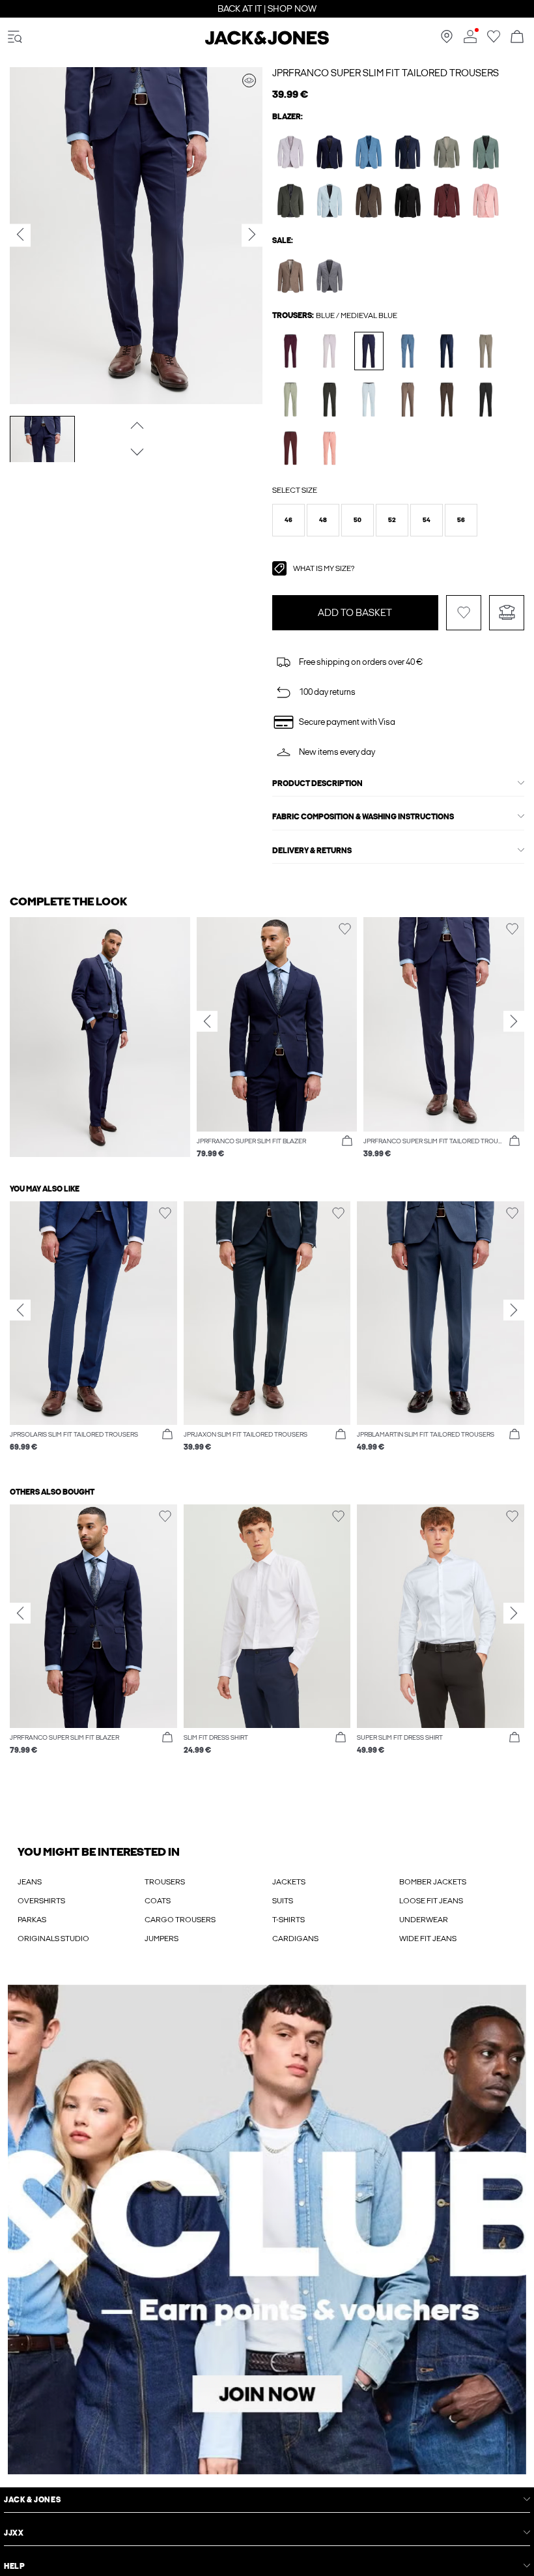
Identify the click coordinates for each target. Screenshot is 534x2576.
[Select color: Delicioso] (369, 200)
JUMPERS (162, 1939)
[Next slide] (514, 1021)
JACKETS (289, 1882)
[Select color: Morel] (291, 276)
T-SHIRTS (288, 1920)
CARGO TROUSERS (180, 1920)
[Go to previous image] (136, 425)
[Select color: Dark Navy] (408, 152)
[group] (277, 1044)
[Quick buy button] (347, 1141)
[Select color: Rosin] (291, 200)
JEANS (30, 1882)
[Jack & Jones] (267, 42)
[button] (288, 520)
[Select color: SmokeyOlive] (447, 152)
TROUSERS (165, 1882)
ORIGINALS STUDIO (53, 1939)
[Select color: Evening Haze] (291, 152)
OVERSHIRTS (41, 1901)
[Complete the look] (249, 80)
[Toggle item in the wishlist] (464, 613)
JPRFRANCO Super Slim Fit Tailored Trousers (386, 73)
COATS (158, 1901)
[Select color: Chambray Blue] (330, 200)
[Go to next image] (136, 452)
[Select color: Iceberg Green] (291, 399)
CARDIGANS (295, 1939)
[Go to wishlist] (494, 40)
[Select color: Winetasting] (291, 351)
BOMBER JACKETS (433, 1882)
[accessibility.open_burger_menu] (15, 37)
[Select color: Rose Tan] (486, 200)
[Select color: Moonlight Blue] (369, 152)
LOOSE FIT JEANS (431, 1901)
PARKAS (32, 1920)
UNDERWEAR (424, 1920)
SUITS (283, 1901)
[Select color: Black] (408, 200)
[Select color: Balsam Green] (486, 152)
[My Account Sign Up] (267, 2230)
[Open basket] (517, 37)
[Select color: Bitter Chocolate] (447, 200)
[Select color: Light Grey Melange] (330, 276)
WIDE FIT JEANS (428, 1939)
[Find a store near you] (447, 40)
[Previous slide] (207, 1021)
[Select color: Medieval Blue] (330, 152)
